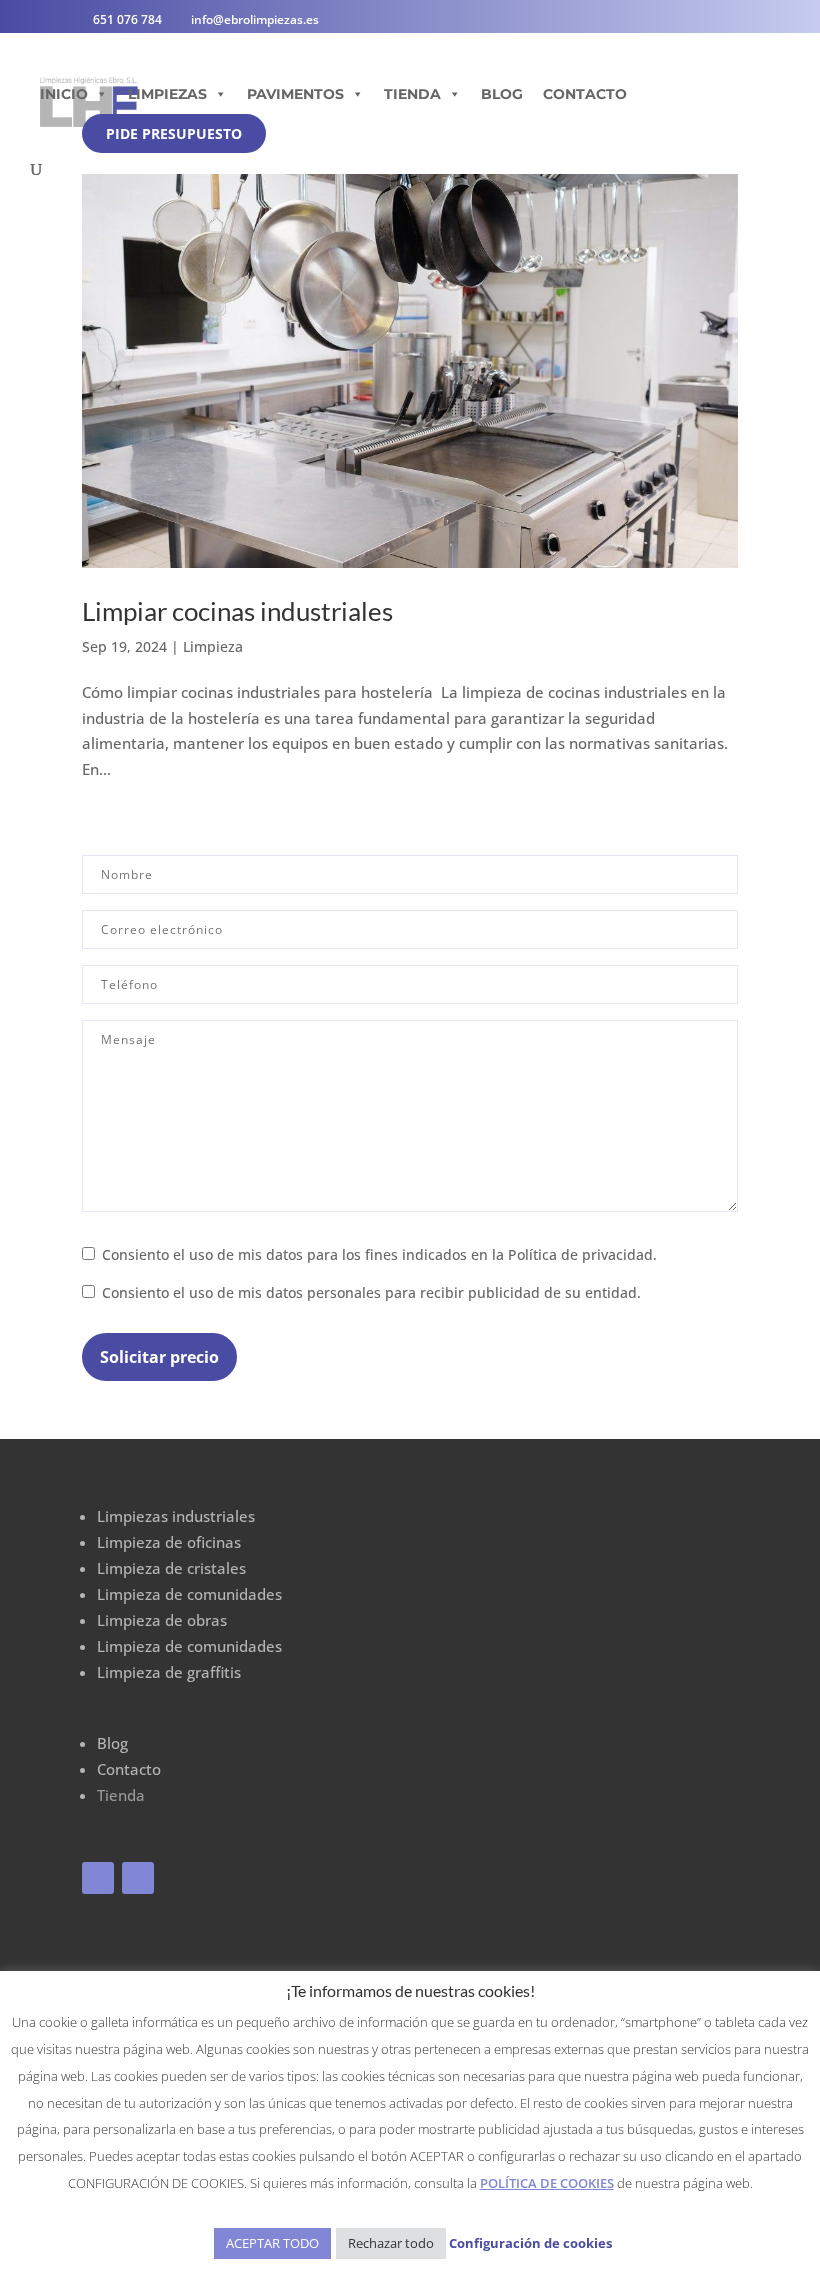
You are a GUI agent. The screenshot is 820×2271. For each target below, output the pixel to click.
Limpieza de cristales (171, 1568)
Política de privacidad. (582, 1255)
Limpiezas (167, 94)
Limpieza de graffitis (169, 1672)
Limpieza (213, 646)
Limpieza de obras (162, 1620)
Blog (502, 94)
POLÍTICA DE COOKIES (547, 2183)
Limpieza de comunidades (189, 1594)
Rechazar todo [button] (391, 2243)
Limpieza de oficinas (169, 1542)
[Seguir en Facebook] (98, 1878)
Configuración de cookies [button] (530, 2243)
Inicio (64, 94)
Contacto (585, 94)
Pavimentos (295, 94)
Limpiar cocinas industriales (237, 611)
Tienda (412, 94)
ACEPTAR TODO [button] (272, 2243)
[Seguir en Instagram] (138, 1878)
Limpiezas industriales (176, 1516)
